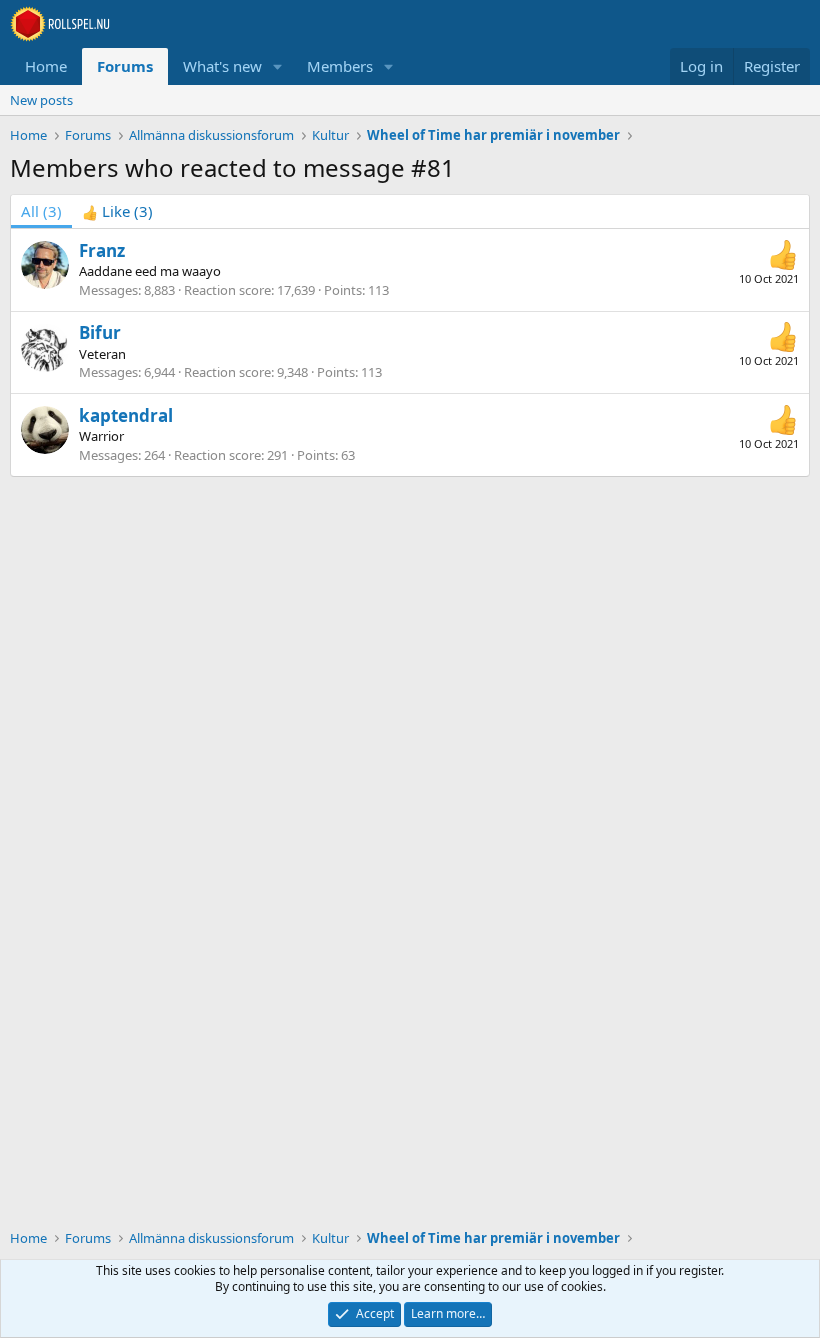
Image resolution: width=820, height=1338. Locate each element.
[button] (278, 66)
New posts (41, 100)
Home (46, 66)
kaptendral (126, 415)
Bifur (100, 332)
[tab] (117, 211)
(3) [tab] (41, 211)
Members (340, 66)
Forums (125, 66)
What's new (222, 66)
